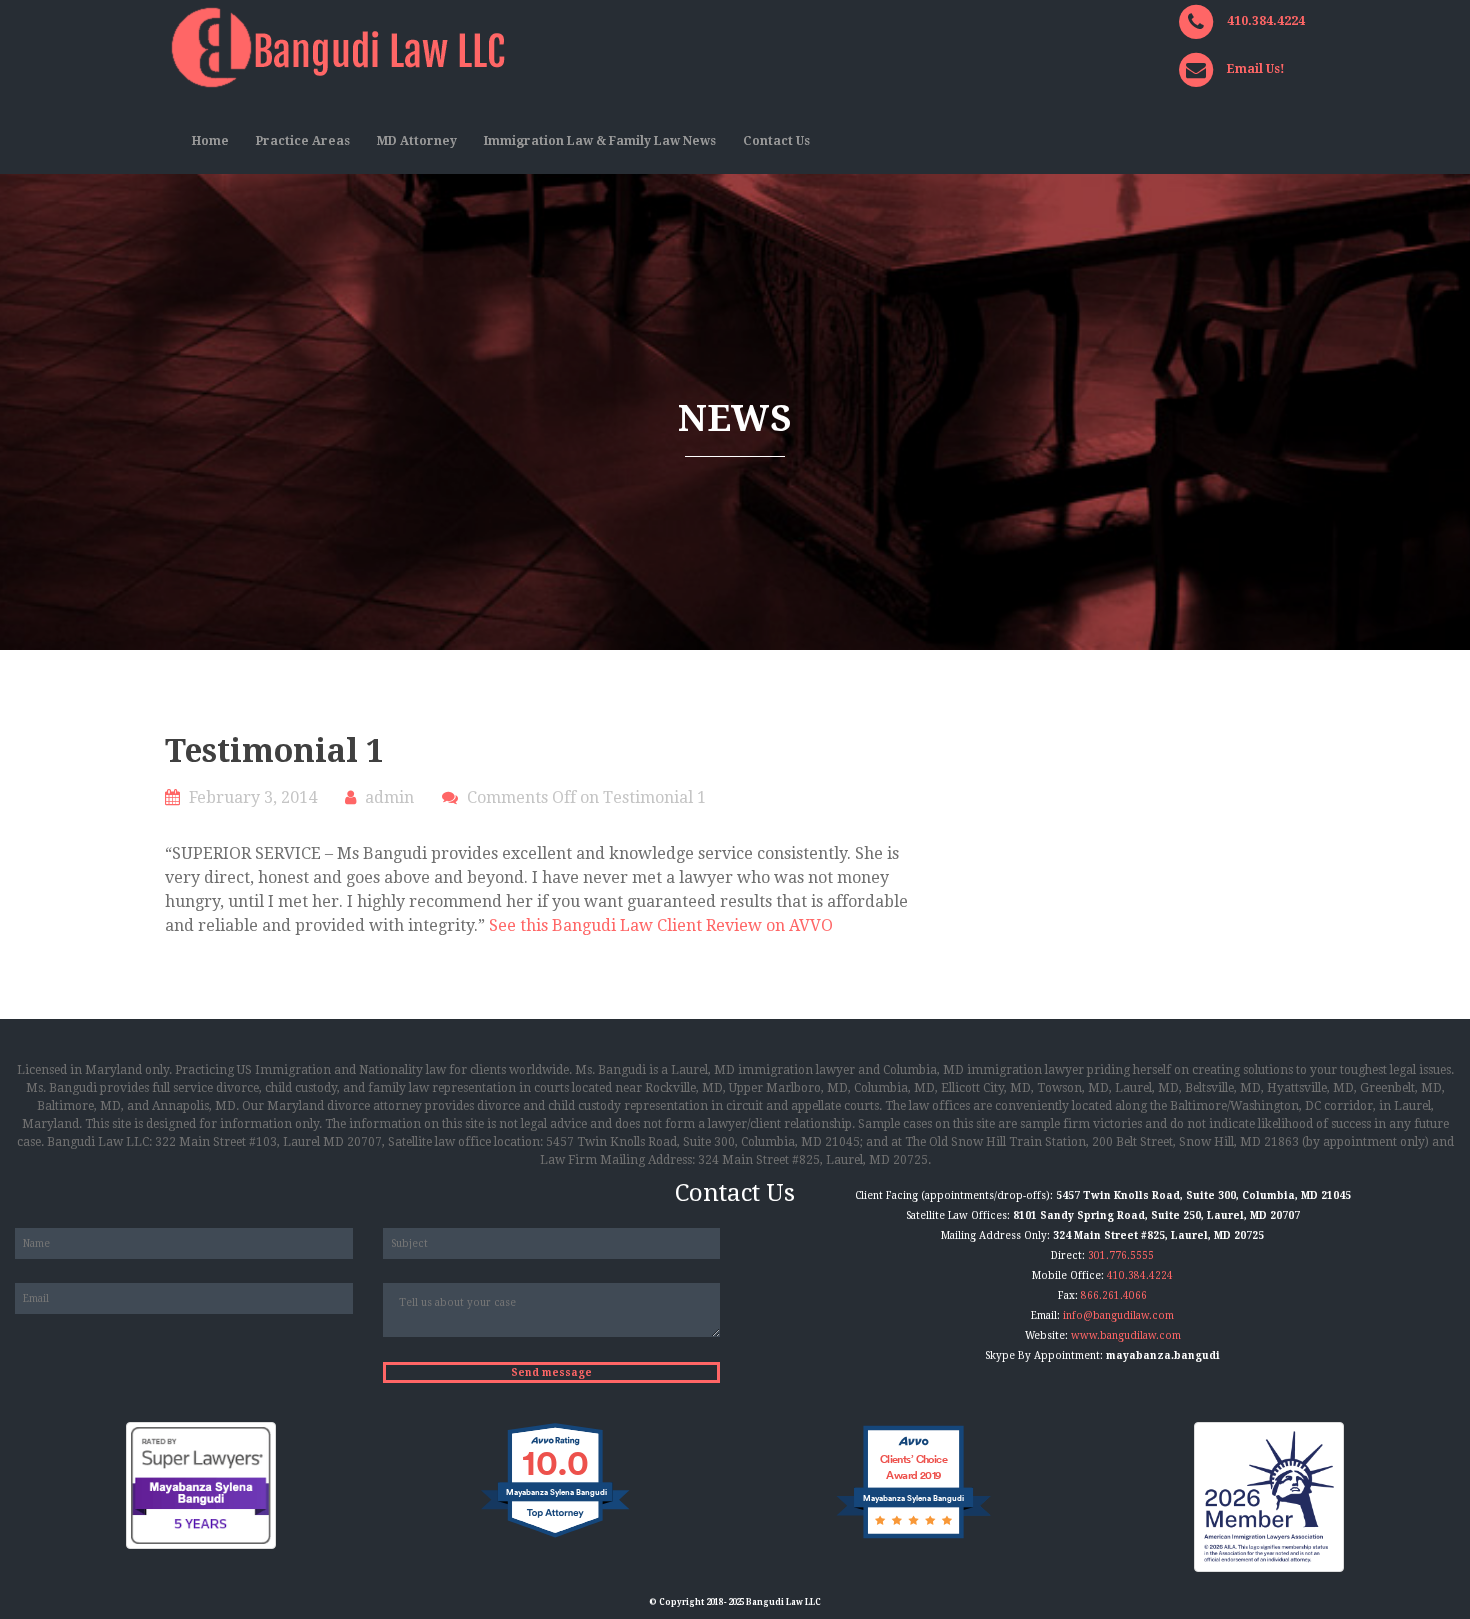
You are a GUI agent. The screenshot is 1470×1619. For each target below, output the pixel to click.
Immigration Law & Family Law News (600, 141)
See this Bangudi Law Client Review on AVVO (661, 925)
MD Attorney (417, 141)
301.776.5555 (1121, 1255)
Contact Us (776, 141)
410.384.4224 (1266, 21)
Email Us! (1256, 69)
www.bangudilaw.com (1126, 1335)
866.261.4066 (1114, 1295)
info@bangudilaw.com (1118, 1315)
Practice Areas (303, 141)
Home (210, 141)
